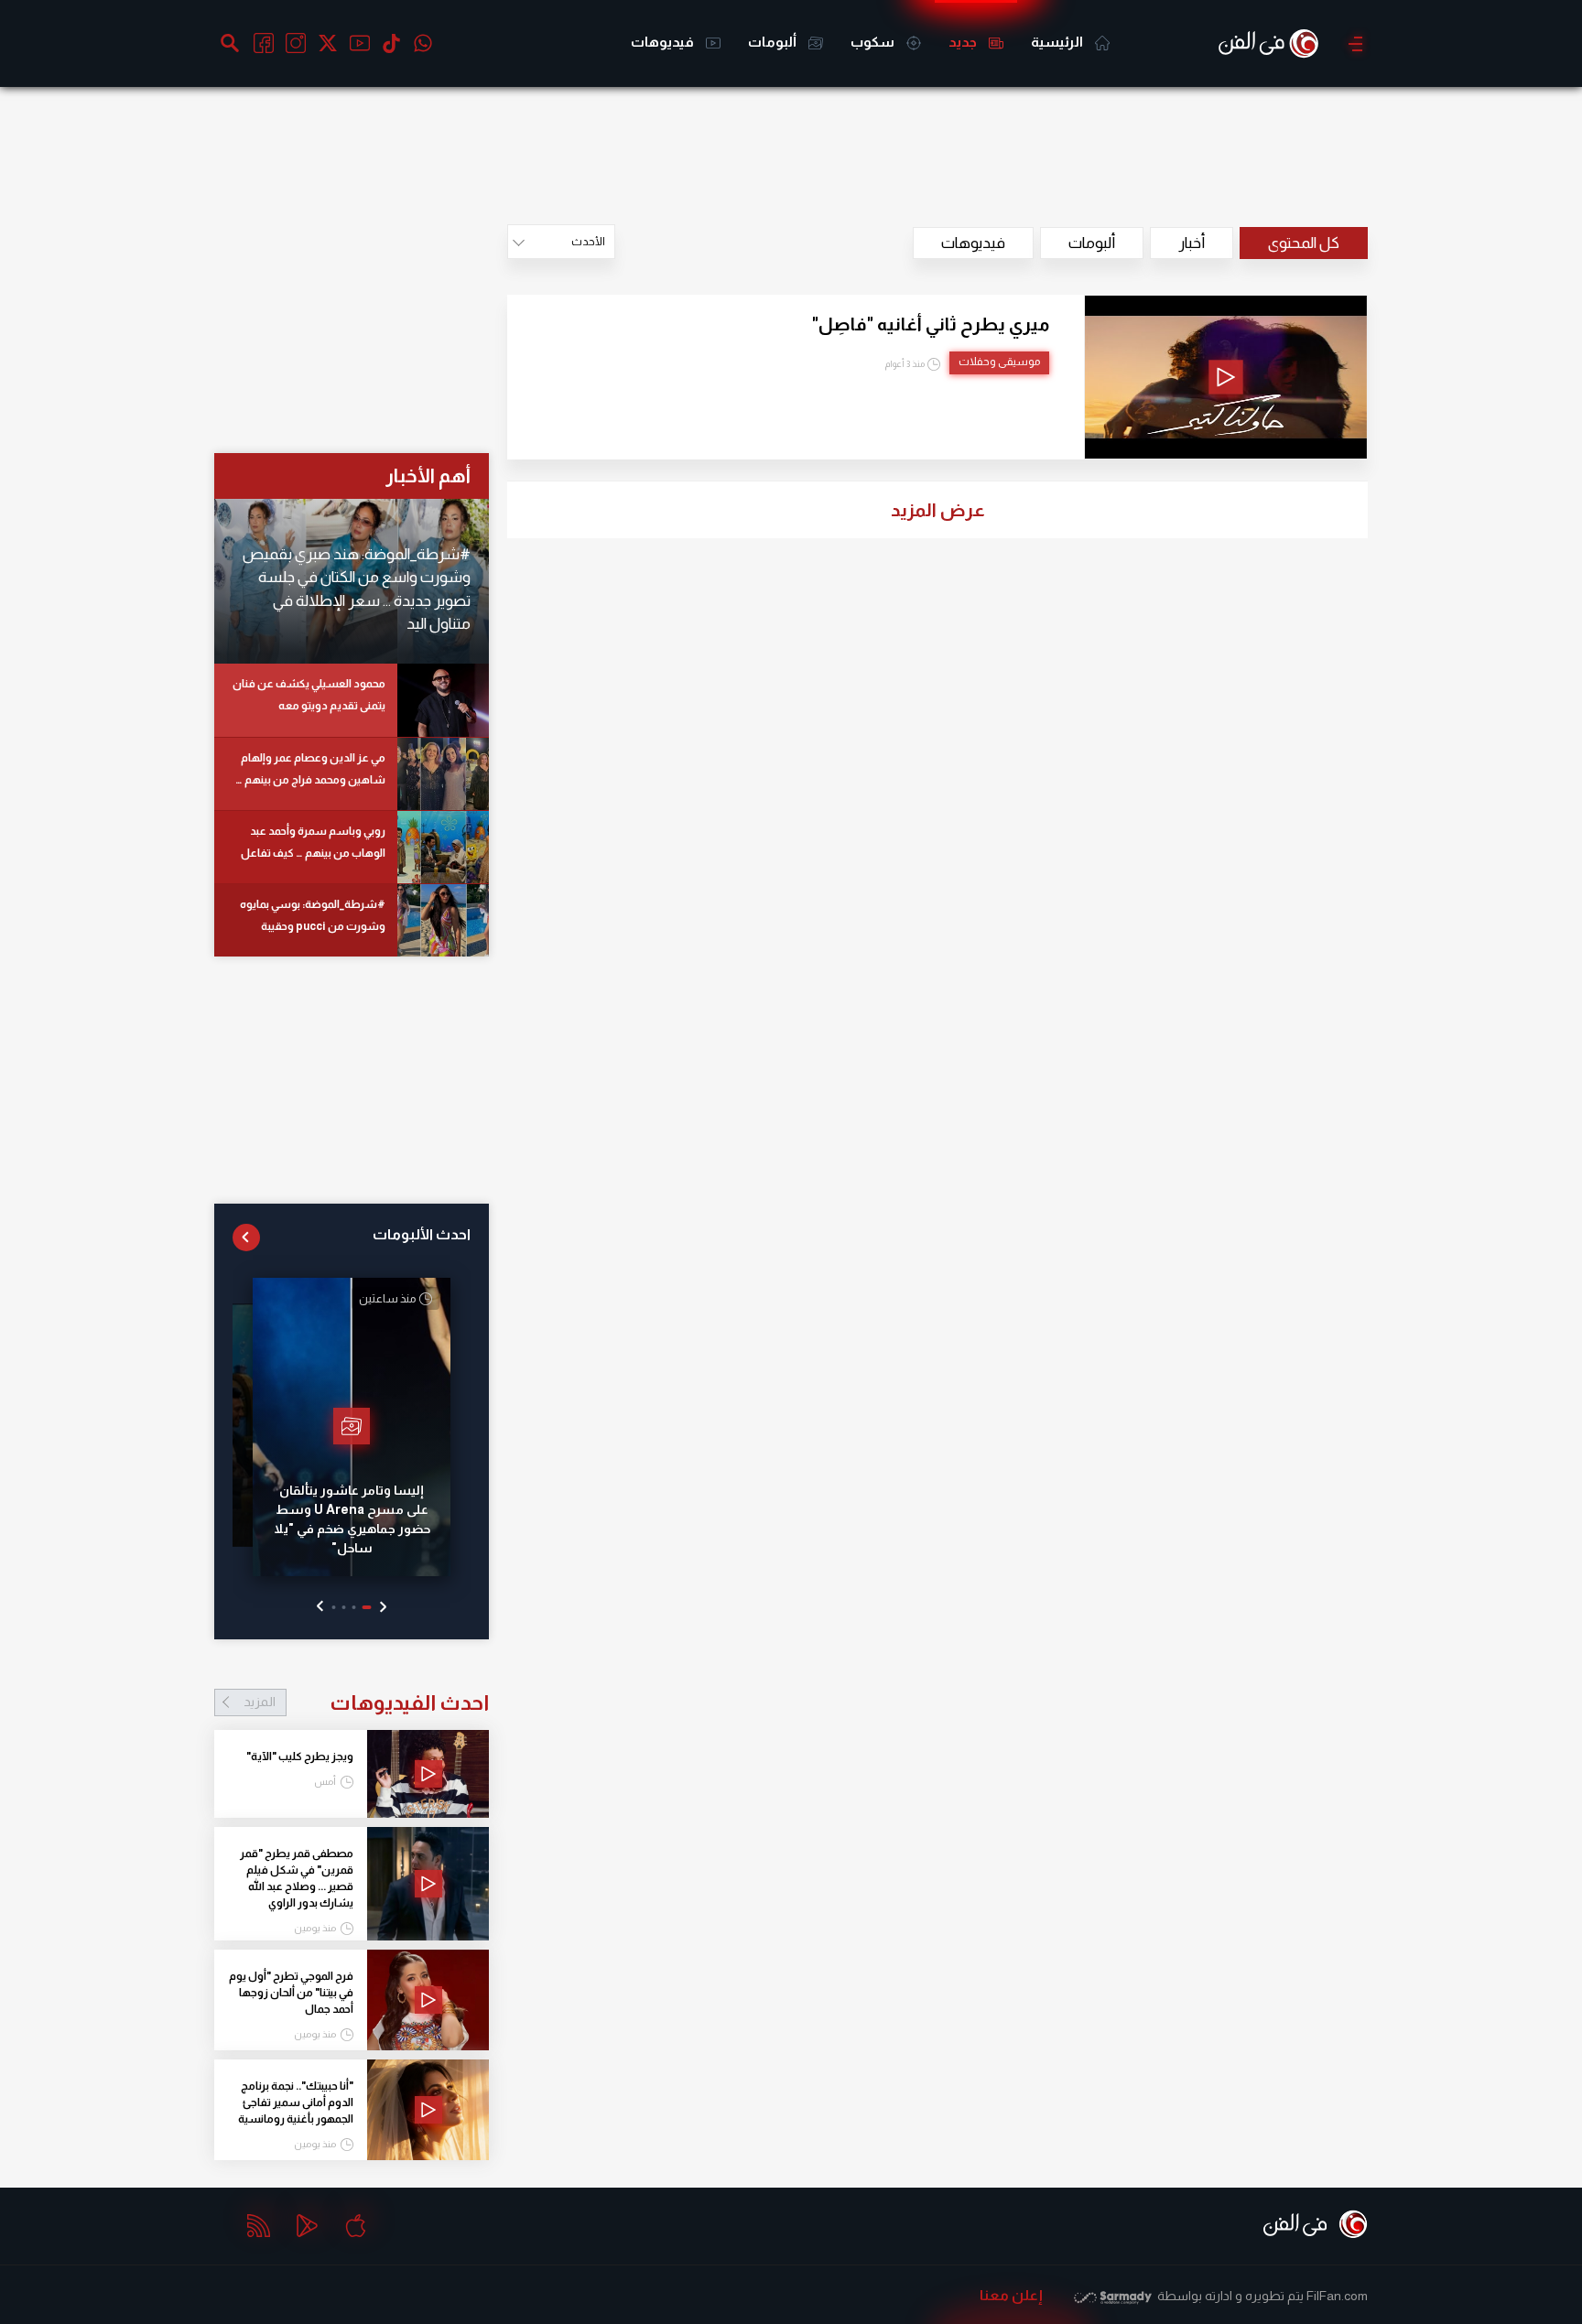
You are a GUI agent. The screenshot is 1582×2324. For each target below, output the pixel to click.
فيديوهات (664, 42)
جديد (964, 42)
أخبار (1192, 243)
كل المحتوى (1304, 243)
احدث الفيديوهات (366, 1702)
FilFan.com (1337, 2296)
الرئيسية (1058, 42)
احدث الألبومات (422, 1234)
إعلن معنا (1011, 2295)
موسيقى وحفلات (999, 362)
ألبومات (774, 42)
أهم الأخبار (428, 476)
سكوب (874, 42)
